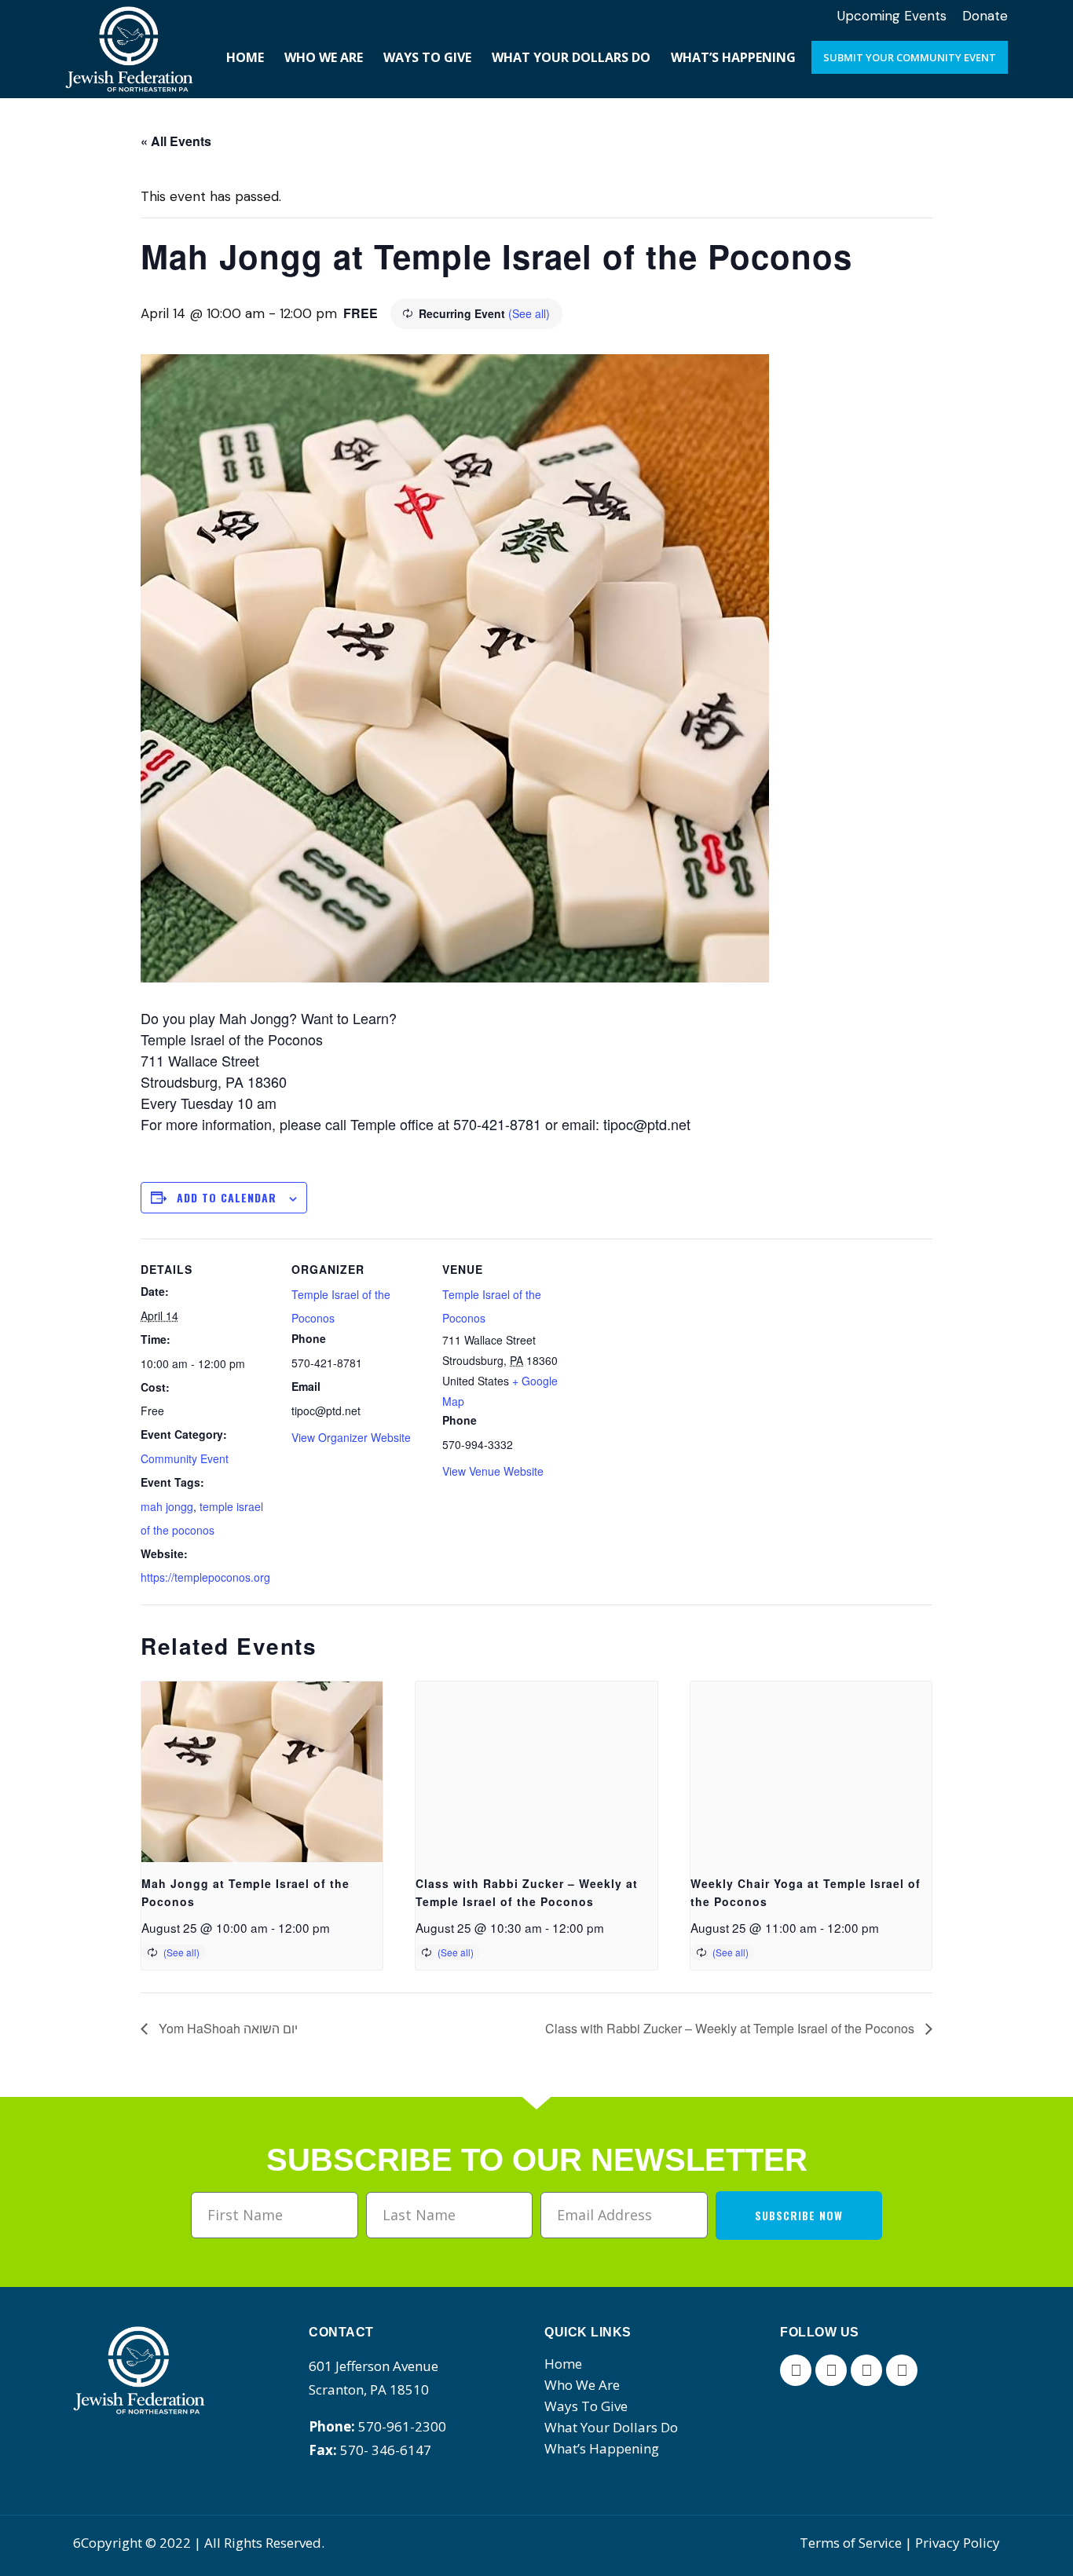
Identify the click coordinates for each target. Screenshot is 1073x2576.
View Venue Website (493, 1471)
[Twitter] (831, 2370)
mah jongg (167, 1506)
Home (563, 2364)
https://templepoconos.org (205, 1577)
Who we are (582, 2385)
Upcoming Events (892, 16)
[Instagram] (866, 2370)
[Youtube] (902, 2370)
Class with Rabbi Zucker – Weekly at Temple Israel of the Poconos (731, 2028)
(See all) (529, 313)
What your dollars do (611, 2427)
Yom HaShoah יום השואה (227, 2028)
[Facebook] (796, 2370)
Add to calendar (227, 1197)
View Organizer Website (351, 1437)
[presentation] (262, 1772)
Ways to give (586, 2406)
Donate (985, 16)
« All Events (176, 141)
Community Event (185, 1458)
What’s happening (602, 2448)
